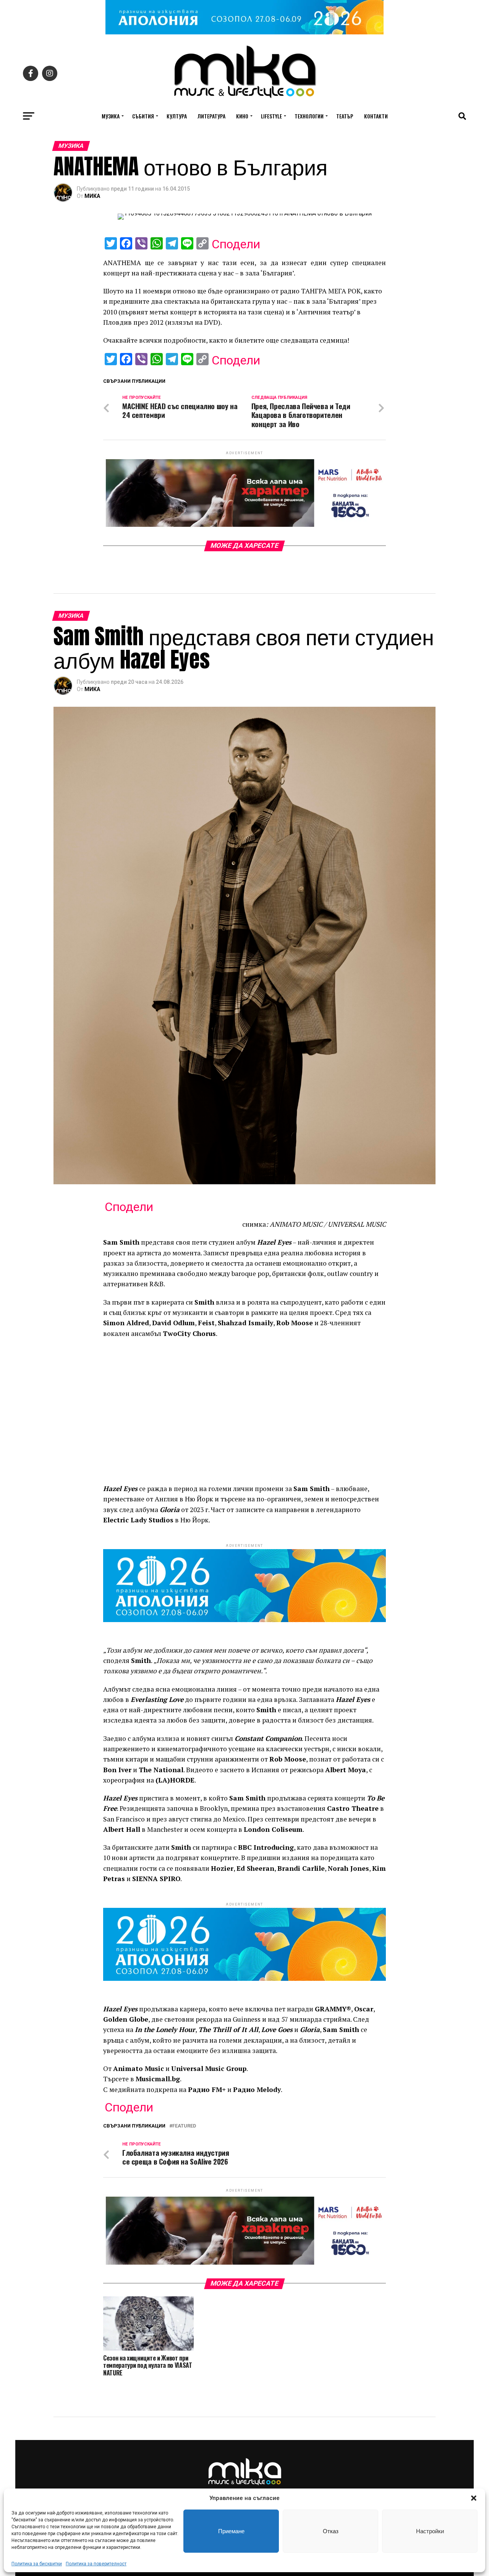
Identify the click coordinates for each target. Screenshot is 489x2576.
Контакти (376, 116)
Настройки (430, 2531)
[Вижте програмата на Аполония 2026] (244, 32)
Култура (177, 116)
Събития (143, 116)
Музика (111, 116)
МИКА (92, 196)
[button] (474, 2498)
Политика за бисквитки (37, 2564)
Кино (242, 116)
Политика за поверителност (96, 2564)
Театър (345, 116)
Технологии (309, 116)
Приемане (231, 2531)
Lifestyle (271, 116)
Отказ (331, 2531)
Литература (211, 116)
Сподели (236, 244)
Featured (184, 2126)
